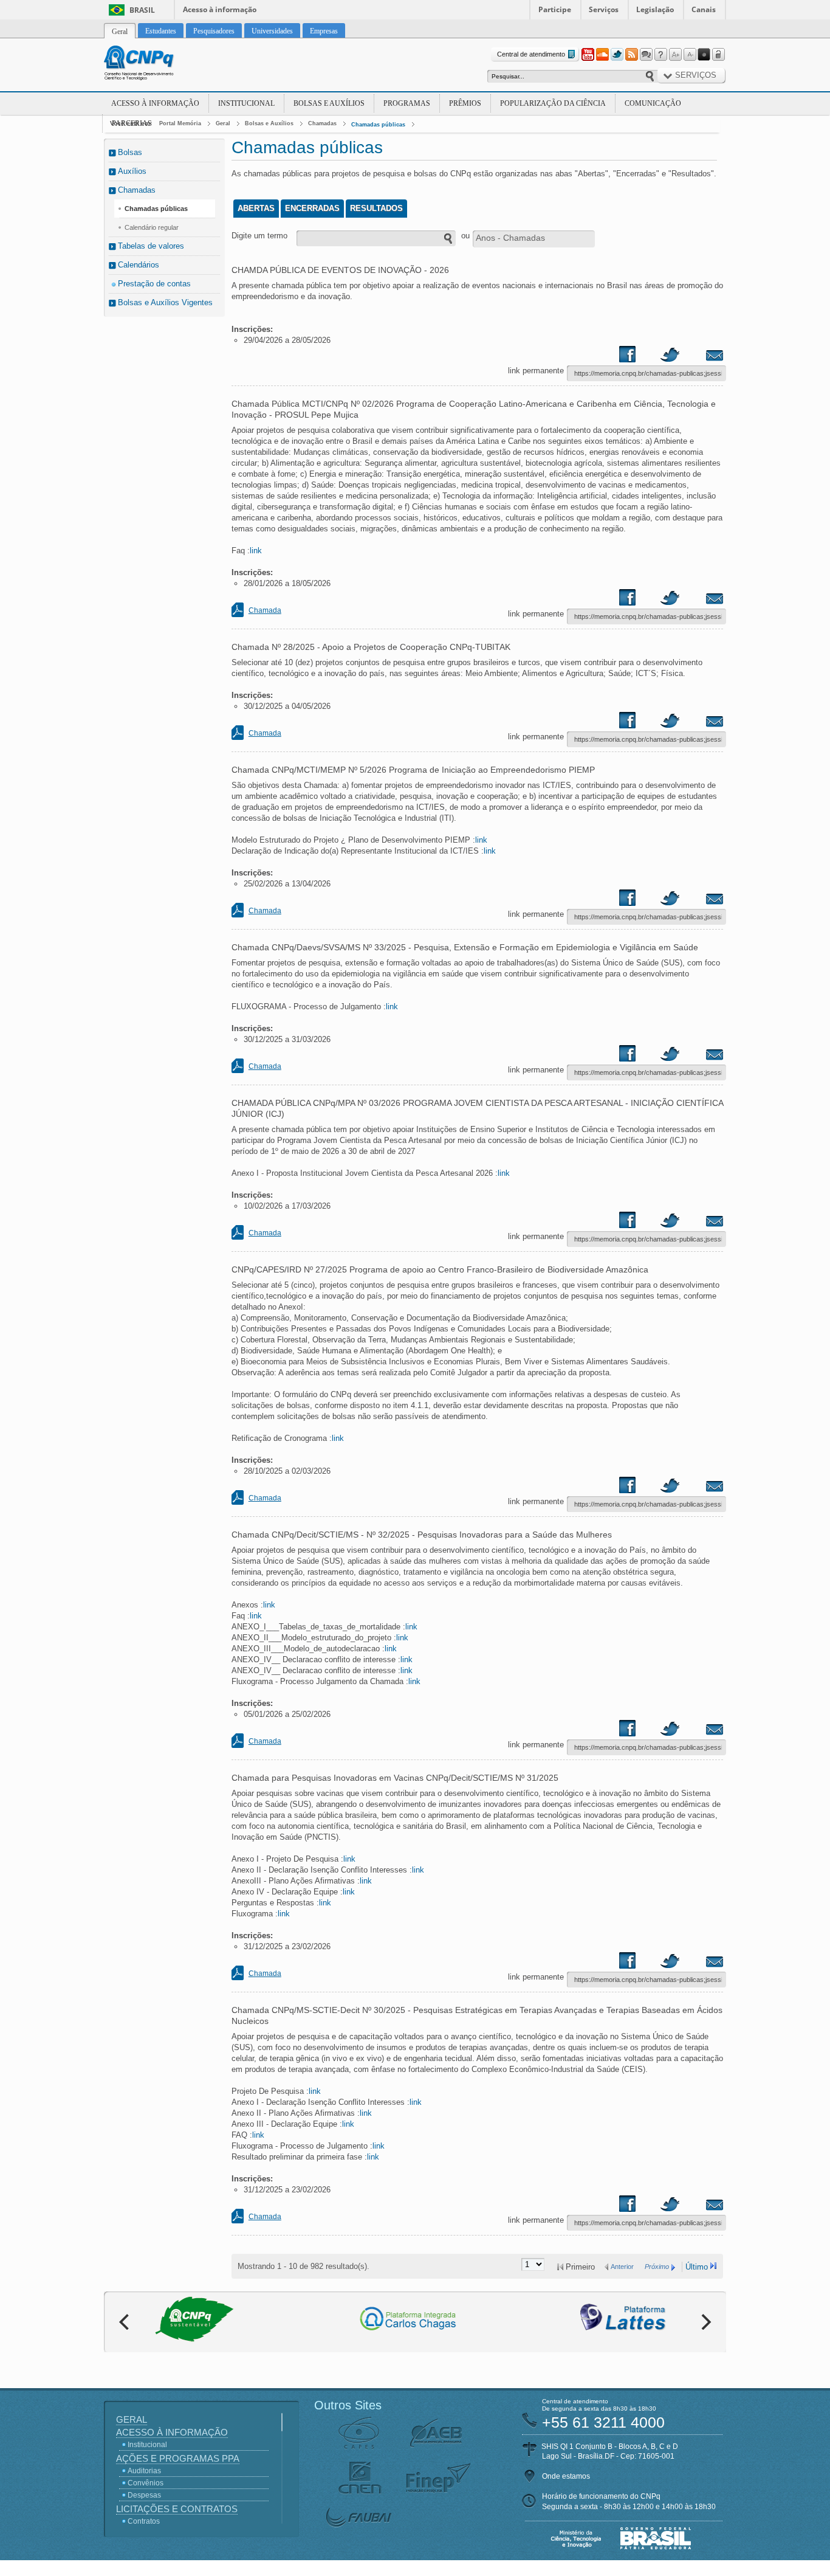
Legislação (655, 9)
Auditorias (144, 2471)
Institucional (246, 103)
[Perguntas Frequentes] (660, 55)
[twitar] (670, 357)
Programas (407, 103)
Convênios (146, 2483)
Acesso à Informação (155, 103)
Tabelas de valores (151, 246)
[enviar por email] (701, 357)
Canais (704, 9)
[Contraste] (704, 55)
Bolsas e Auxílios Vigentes (165, 302)
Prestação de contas (154, 284)
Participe (555, 9)
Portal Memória (180, 123)
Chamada (265, 610)
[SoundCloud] (602, 55)
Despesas (144, 2495)
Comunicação (653, 103)
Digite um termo (259, 236)
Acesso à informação (220, 9)
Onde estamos (566, 2476)
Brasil (142, 10)
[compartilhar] (639, 357)
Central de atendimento (531, 54)
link (256, 551)
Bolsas (130, 152)
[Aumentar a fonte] (675, 55)
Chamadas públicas (378, 125)
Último (697, 2267)
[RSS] (631, 55)
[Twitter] (617, 55)
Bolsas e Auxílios (329, 103)
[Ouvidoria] (646, 55)
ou (465, 236)
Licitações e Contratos (177, 2509)
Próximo (657, 2267)
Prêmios (465, 103)
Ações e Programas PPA (178, 2458)
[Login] (719, 55)
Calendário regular (152, 227)
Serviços (604, 9)
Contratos (144, 2521)
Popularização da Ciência (553, 103)
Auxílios (132, 171)
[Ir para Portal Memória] (154, 64)
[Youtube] (588, 55)
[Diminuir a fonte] (690, 55)
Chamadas (322, 123)
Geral (223, 123)
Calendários (139, 265)
